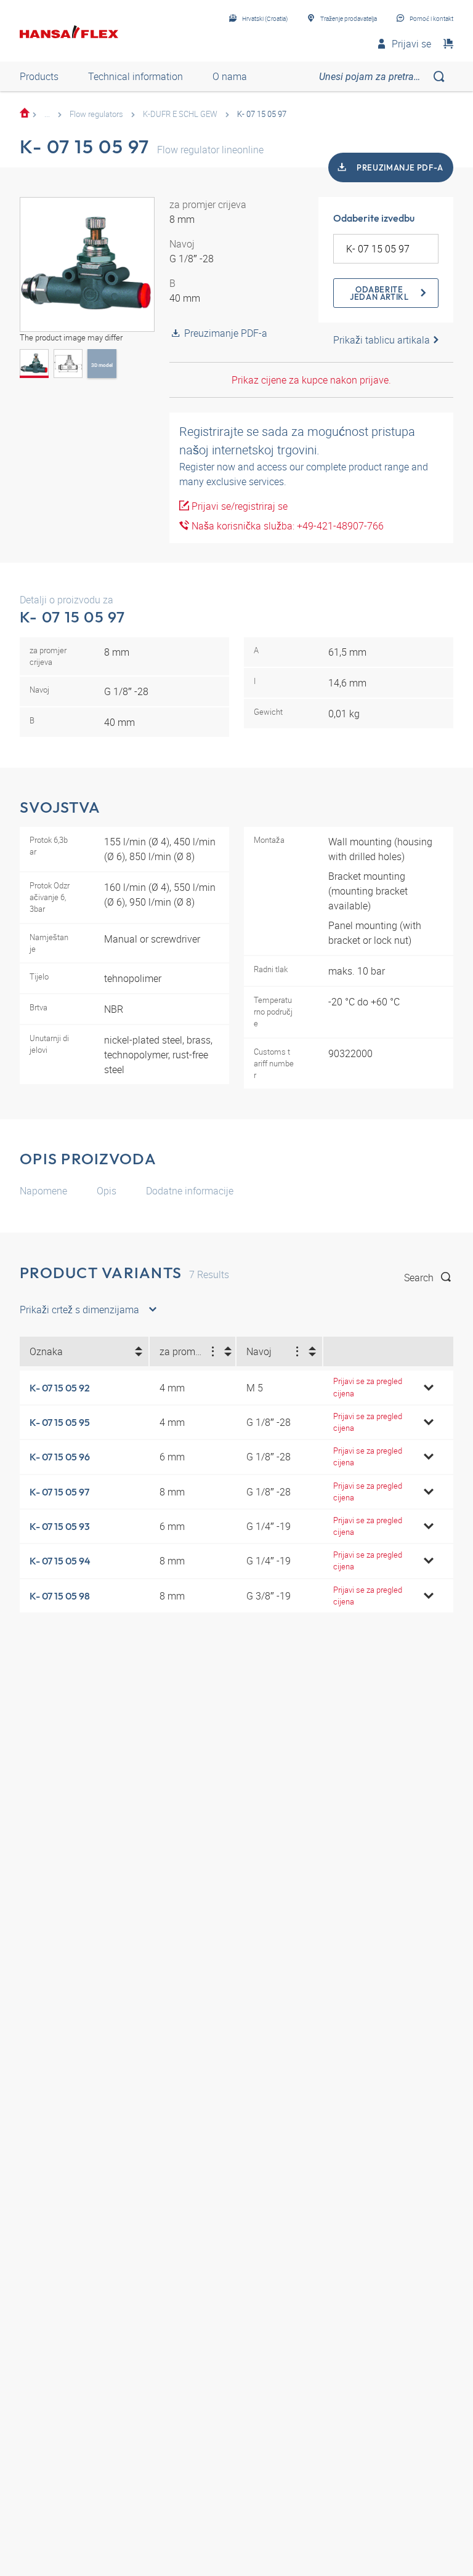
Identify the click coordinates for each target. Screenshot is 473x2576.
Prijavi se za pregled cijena (368, 1387)
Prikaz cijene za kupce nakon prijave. (311, 380)
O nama (230, 76)
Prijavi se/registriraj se (238, 506)
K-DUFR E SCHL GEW (180, 114)
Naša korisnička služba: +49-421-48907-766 (286, 526)
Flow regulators (96, 114)
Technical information (135, 76)
